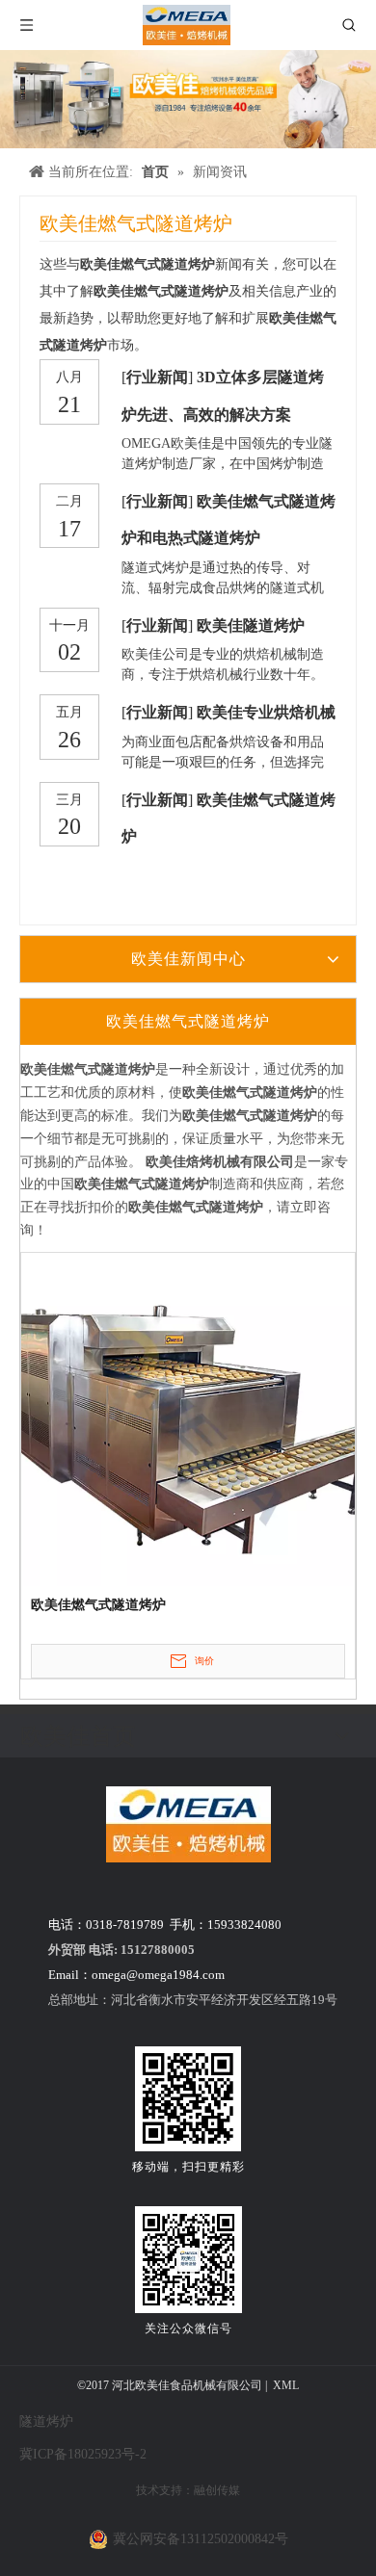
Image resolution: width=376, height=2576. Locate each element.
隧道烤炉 (46, 2421)
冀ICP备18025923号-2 (83, 2454)
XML (286, 2385)
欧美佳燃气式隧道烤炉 (98, 1605)
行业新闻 (157, 377)
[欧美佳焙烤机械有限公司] (188, 1824)
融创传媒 (217, 2490)
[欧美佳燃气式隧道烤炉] (188, 1418)
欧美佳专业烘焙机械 (266, 712)
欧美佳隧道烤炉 (251, 625)
